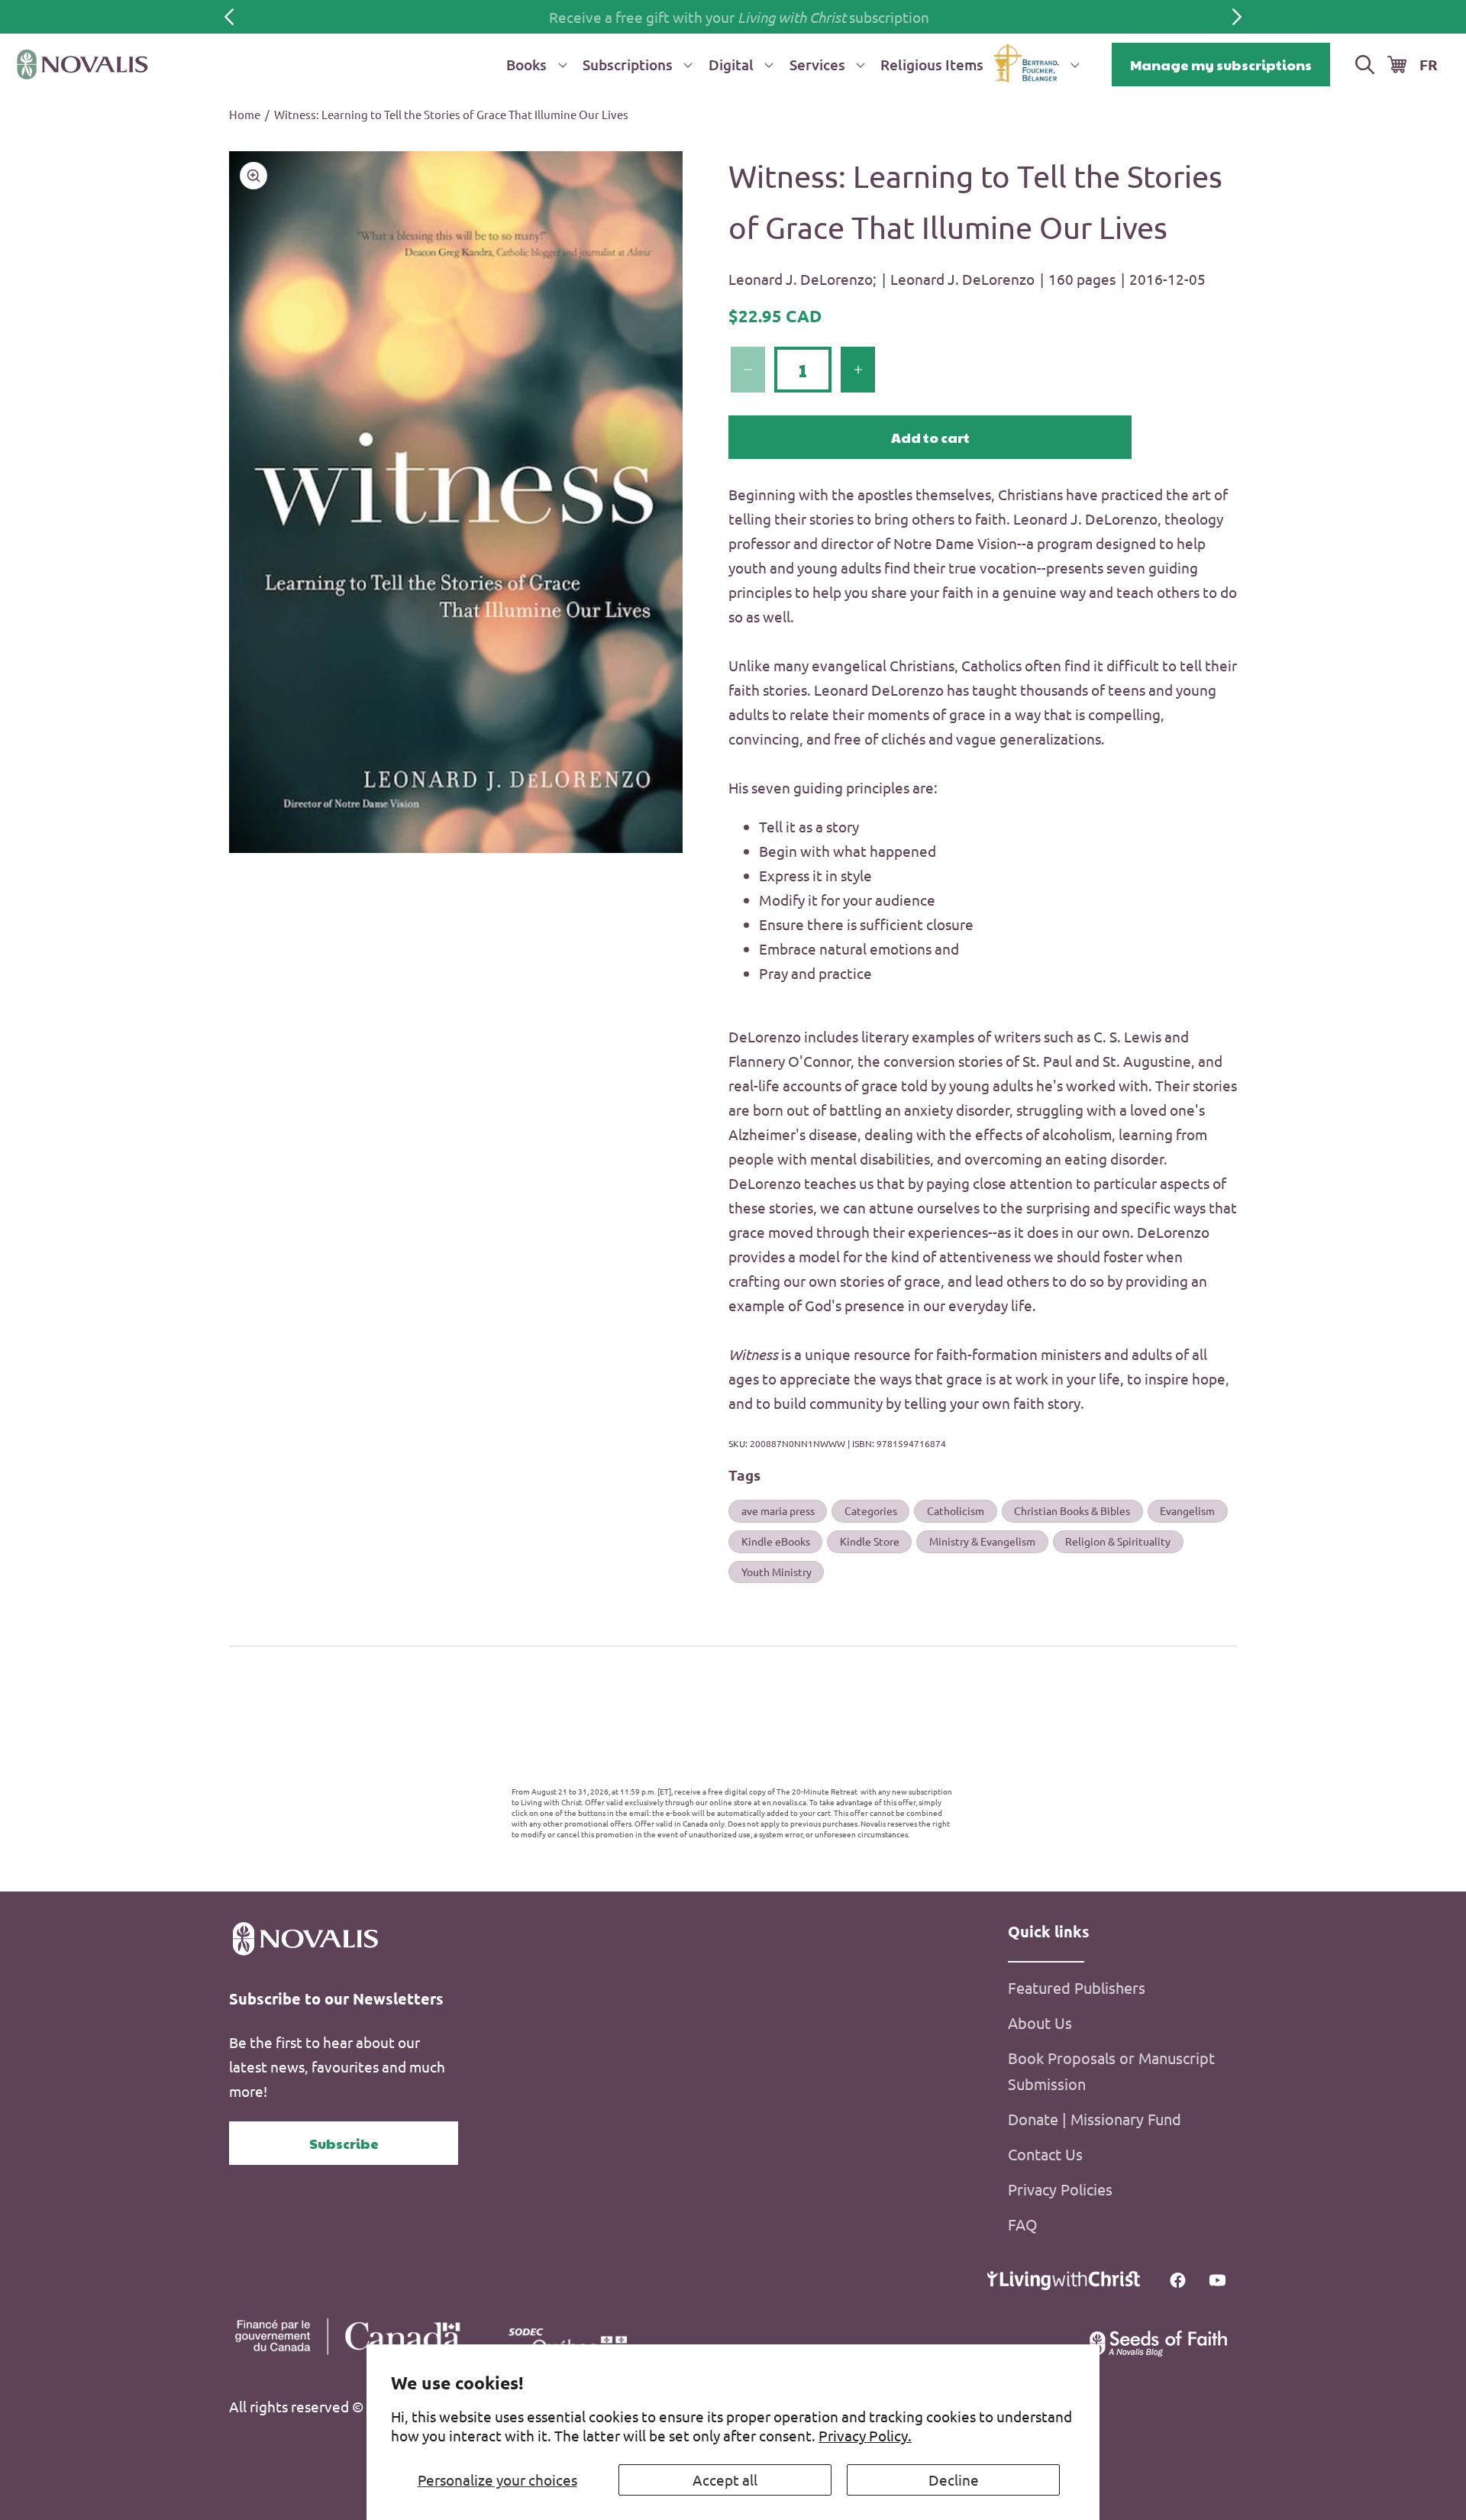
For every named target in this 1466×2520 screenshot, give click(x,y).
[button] (534, 65)
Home (245, 114)
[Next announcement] (1237, 17)
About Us (1040, 2023)
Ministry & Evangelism (982, 1541)
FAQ (1023, 2225)
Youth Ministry (777, 1572)
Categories (871, 1510)
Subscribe (344, 2143)
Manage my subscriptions (1221, 65)
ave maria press (778, 1510)
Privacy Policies (1060, 2190)
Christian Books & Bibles (1072, 1510)
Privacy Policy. (865, 2435)
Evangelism (1187, 1510)
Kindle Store (870, 1541)
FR (1429, 65)
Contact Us (1045, 2155)
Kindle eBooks (776, 1541)
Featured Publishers (1077, 1988)
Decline (954, 2480)
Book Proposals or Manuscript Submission (1111, 2071)
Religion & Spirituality (1118, 1541)
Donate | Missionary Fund (1095, 2119)
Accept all (725, 2480)
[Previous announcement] (229, 17)
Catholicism (956, 1510)
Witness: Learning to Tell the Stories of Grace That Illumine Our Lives (451, 114)
